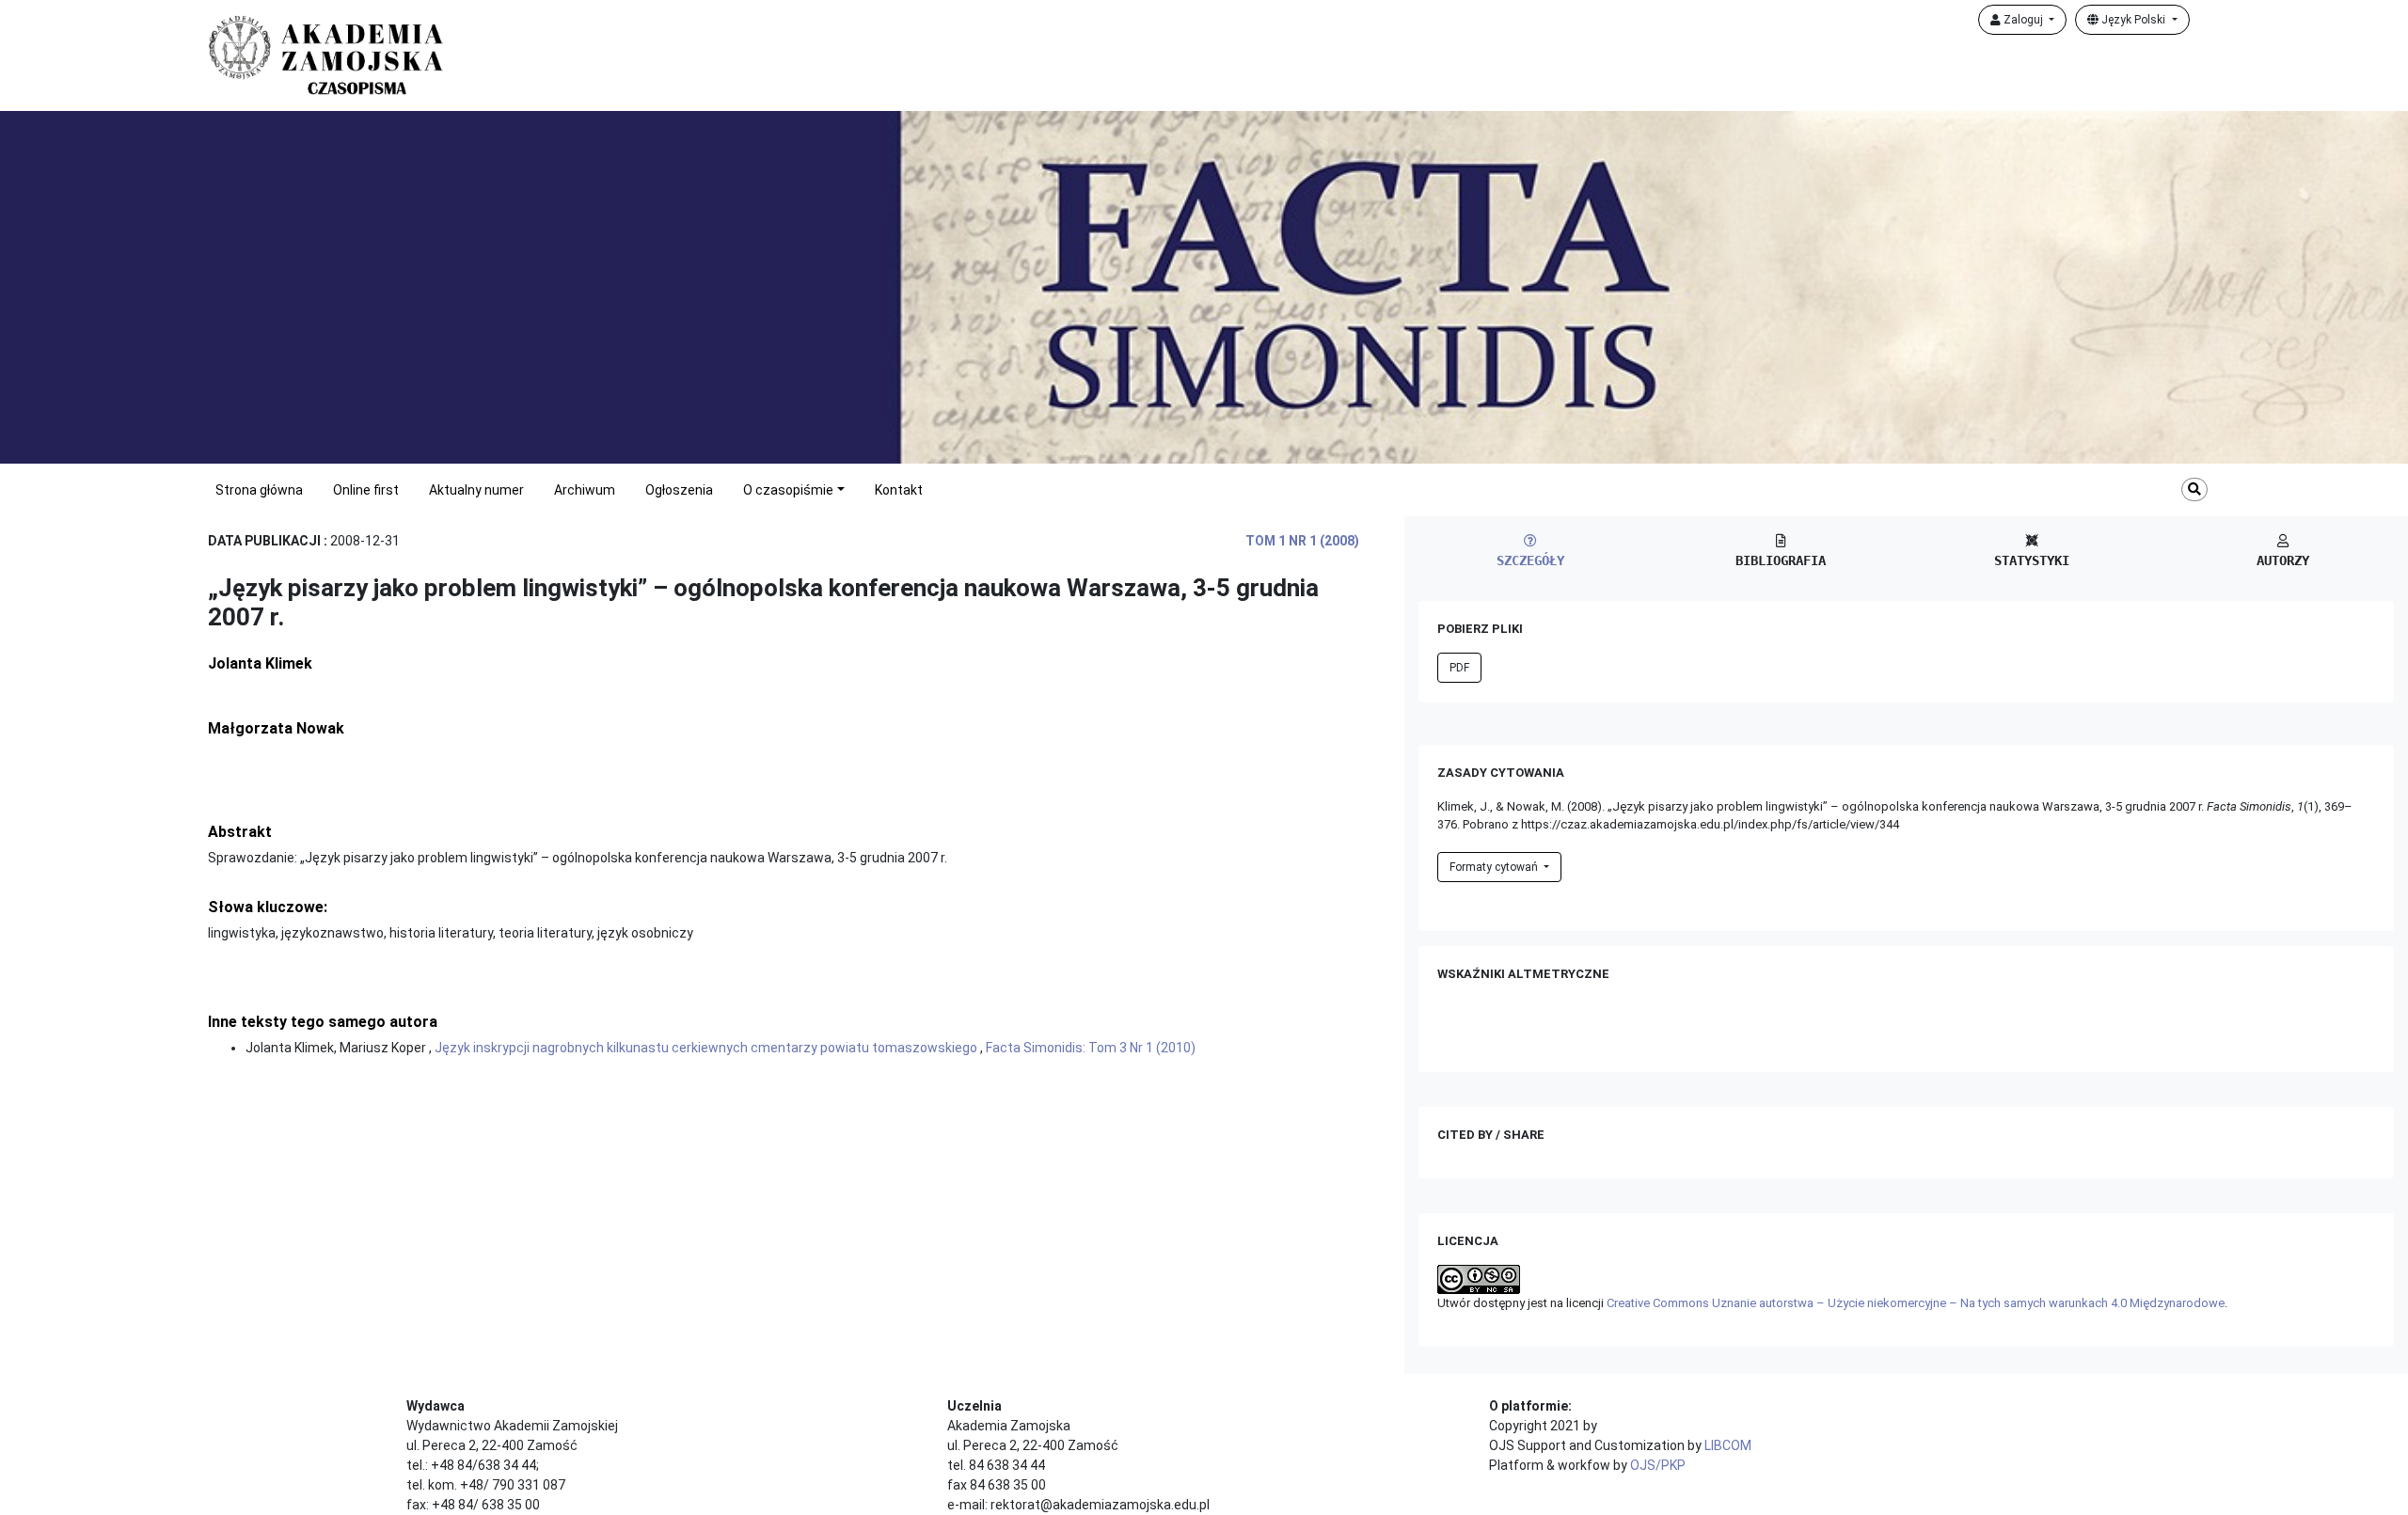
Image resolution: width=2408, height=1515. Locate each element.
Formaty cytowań (1495, 867)
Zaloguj (2023, 20)
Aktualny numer (476, 490)
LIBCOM (1728, 1445)
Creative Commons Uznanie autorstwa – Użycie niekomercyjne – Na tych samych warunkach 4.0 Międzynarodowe (1916, 1303)
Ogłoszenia (679, 490)
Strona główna (259, 490)
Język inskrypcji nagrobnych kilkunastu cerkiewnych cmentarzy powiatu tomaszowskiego (707, 1048)
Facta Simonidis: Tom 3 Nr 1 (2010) (1091, 1048)
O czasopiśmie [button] (788, 490)
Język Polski (2133, 20)
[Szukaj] (2194, 489)
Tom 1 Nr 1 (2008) (1302, 541)
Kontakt (899, 490)
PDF (1459, 668)
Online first (366, 490)
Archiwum (585, 490)
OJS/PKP (1658, 1465)
